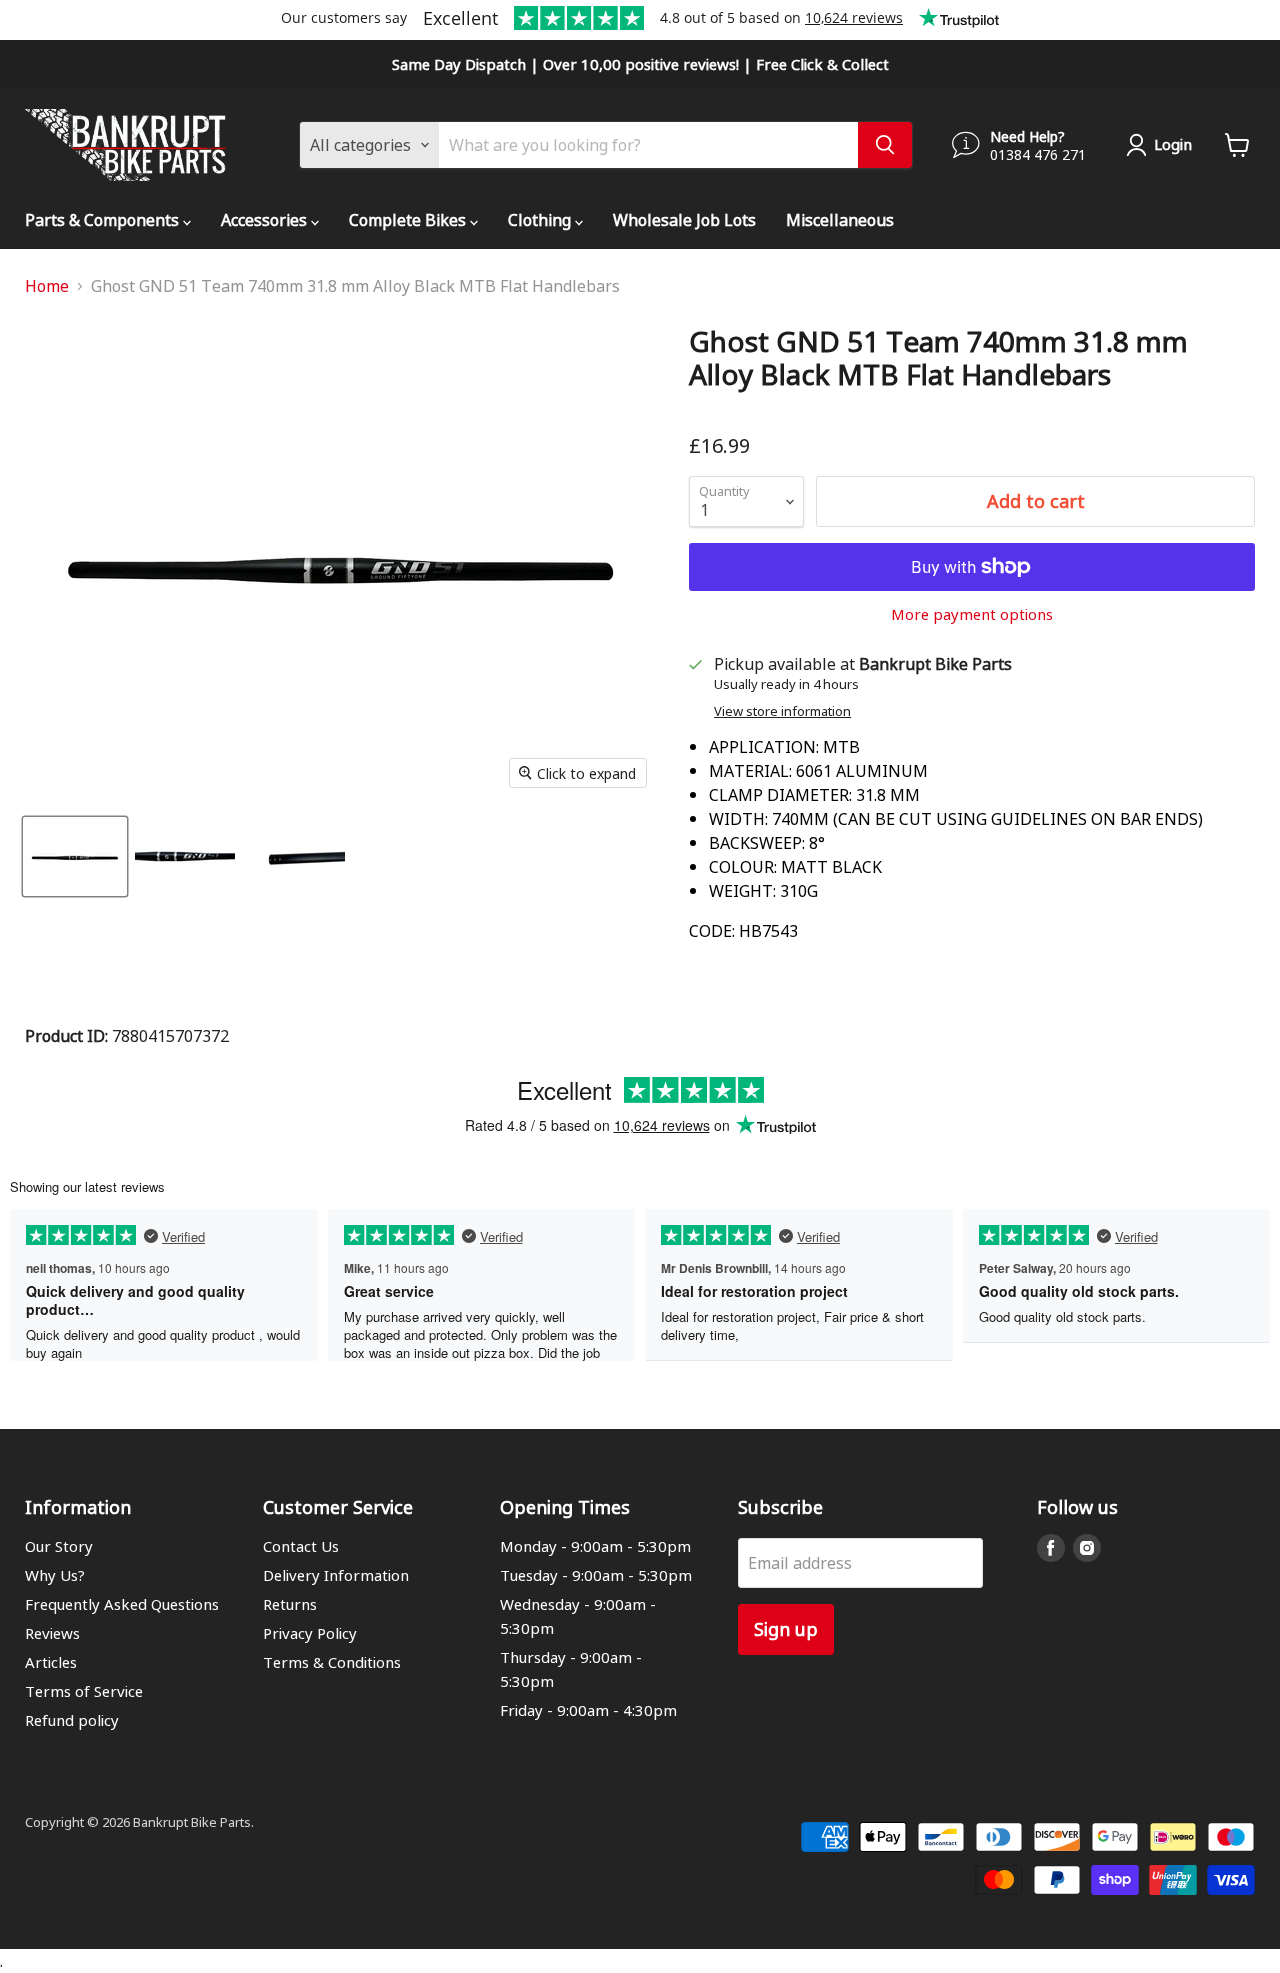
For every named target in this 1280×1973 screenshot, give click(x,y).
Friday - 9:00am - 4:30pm (588, 1710)
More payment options (972, 614)
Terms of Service (84, 1691)
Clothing (541, 219)
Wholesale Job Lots (684, 219)
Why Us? (55, 1575)
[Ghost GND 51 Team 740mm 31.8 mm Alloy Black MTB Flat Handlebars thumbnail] (75, 856)
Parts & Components (104, 219)
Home (47, 286)
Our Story (59, 1546)
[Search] (885, 145)
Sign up (786, 1628)
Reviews (52, 1633)
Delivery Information (336, 1575)
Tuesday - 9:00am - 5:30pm (596, 1575)
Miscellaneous (840, 219)
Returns (290, 1604)
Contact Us (301, 1546)
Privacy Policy (310, 1633)
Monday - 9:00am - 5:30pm (595, 1546)
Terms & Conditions (332, 1662)
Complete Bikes (409, 219)
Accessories (266, 219)
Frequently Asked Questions (122, 1604)
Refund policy (72, 1720)
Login (1173, 144)
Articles (51, 1662)
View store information (782, 711)
